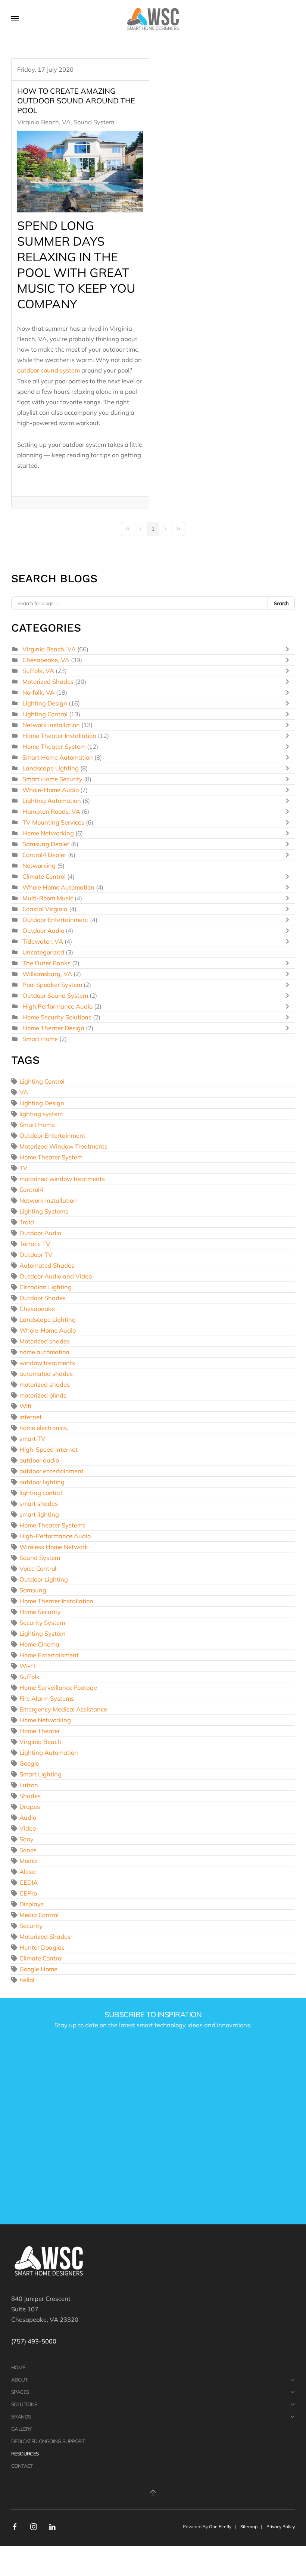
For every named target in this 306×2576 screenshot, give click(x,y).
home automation (44, 1352)
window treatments (47, 1363)
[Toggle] (289, 649)
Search (281, 603)
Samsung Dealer (46, 844)
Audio (28, 1817)
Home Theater (40, 1731)
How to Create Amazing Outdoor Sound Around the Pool (76, 101)
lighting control (41, 1493)
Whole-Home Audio (51, 790)
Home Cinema (39, 1644)
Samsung (33, 1590)
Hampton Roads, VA (51, 811)
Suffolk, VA (38, 671)
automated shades (46, 1373)
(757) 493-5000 (34, 2341)
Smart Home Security (52, 779)
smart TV (32, 1438)
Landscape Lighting (51, 768)
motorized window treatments (62, 1179)
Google (29, 1763)
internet (31, 1417)
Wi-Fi (27, 1666)
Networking (39, 865)
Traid (27, 1222)
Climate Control (44, 876)
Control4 (31, 1189)
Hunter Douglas (42, 1947)
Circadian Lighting (46, 1287)
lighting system (41, 1114)
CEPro (28, 1893)
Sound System (94, 122)
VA (24, 1092)
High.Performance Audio (57, 1006)
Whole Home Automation (58, 887)
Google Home (38, 1969)
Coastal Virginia (45, 909)
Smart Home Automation (58, 757)
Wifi (25, 1406)
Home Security (40, 1612)
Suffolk (29, 1677)
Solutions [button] (24, 2404)
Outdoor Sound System (55, 995)
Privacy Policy (281, 2527)
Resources (25, 2453)
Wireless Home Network (54, 1547)
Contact (22, 2466)
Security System (42, 1622)
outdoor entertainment (51, 1471)
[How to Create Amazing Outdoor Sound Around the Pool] (80, 172)
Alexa (28, 1871)
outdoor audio (39, 1460)
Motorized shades (45, 1341)
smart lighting (39, 1514)
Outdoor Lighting (44, 1579)
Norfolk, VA (38, 692)
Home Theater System (54, 746)
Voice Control (38, 1568)
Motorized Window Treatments (63, 1146)
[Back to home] (153, 19)
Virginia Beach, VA (44, 122)
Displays (32, 1904)
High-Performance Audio (55, 1536)
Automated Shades (47, 1265)
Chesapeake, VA (46, 660)
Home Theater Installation (59, 736)
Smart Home (40, 1039)
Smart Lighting (40, 1774)
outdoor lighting (42, 1482)
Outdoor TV (36, 1254)
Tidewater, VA (43, 941)
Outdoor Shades (43, 1298)
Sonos (28, 1850)
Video (28, 1828)
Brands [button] (21, 2416)
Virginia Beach (40, 1742)
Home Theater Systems (52, 1525)
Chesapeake (37, 1309)
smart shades (39, 1503)
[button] (15, 19)
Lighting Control (45, 714)
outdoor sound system (49, 370)
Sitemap (249, 2527)
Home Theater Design (53, 1028)
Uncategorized (43, 952)
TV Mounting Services (53, 822)
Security (31, 1926)
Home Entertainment (49, 1655)
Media (28, 1861)
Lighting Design (45, 703)
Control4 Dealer (44, 855)
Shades (30, 1796)
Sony (26, 1839)
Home (18, 2367)
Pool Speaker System (52, 985)
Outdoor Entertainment (55, 920)
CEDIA (29, 1882)
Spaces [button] (20, 2392)
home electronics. (44, 1428)
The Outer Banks (46, 963)
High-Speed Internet (49, 1449)
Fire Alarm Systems (47, 1698)
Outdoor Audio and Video (56, 1276)
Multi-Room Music (48, 898)
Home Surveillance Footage (58, 1687)
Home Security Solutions (57, 1017)
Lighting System (42, 1633)
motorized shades (45, 1384)
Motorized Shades (48, 681)
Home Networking (48, 833)
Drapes (30, 1806)
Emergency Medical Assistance (63, 1709)
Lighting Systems (44, 1211)
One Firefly (220, 2527)
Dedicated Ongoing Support (48, 2441)
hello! (27, 1980)
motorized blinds (43, 1395)
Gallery (21, 2429)
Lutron (29, 1785)
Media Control (39, 1915)
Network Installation (51, 725)
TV (24, 1168)
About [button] (19, 2379)
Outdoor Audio (43, 930)
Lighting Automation (52, 800)
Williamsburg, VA (47, 974)
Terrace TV (35, 1244)
